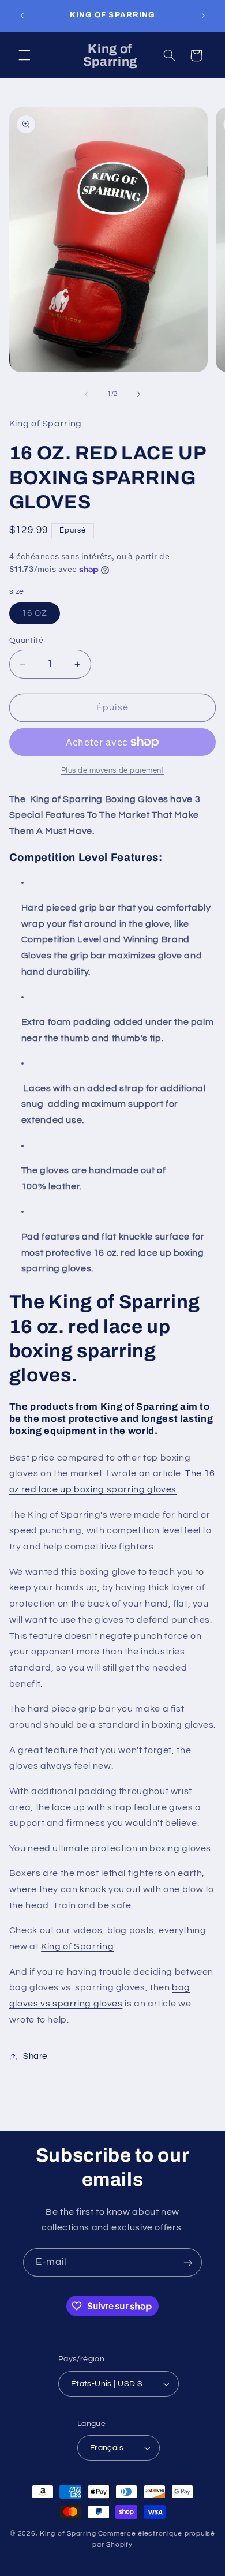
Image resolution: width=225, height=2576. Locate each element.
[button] (24, 55)
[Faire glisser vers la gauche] (87, 394)
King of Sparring (77, 1946)
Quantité (26, 641)
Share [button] (35, 2056)
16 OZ (41, 616)
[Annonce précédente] (22, 16)
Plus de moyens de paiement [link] (113, 771)
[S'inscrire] (188, 2262)
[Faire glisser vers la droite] (138, 394)
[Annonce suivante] (203, 16)
